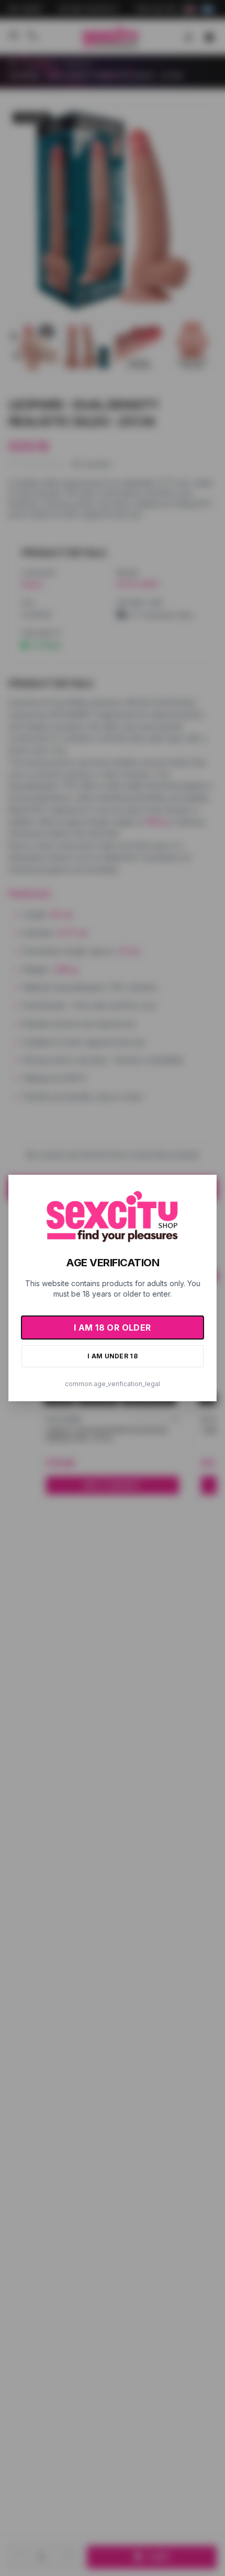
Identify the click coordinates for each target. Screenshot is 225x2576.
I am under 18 (113, 1356)
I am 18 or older (112, 1328)
